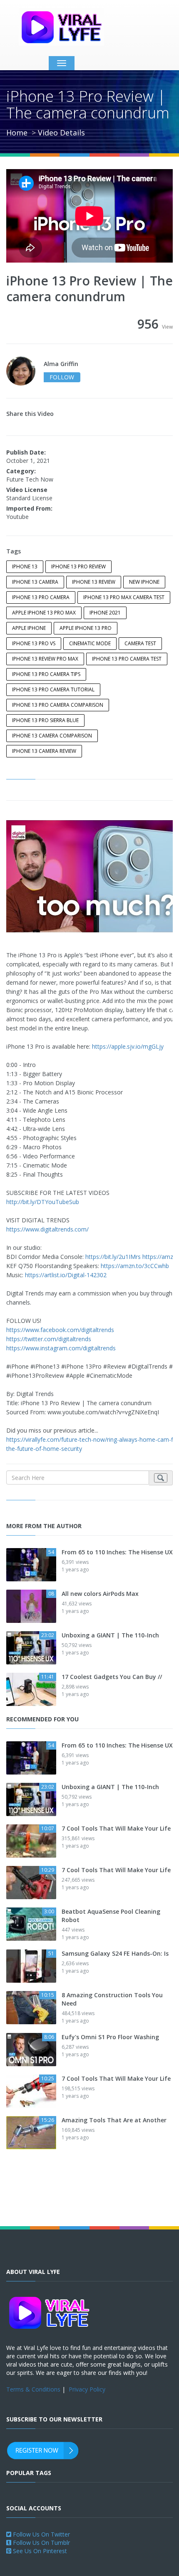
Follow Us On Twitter (41, 2534)
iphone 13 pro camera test (127, 659)
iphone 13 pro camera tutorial (53, 689)
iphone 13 (25, 567)
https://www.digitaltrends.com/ (47, 1229)
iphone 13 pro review (78, 567)
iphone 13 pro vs (34, 643)
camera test (140, 643)
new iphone (144, 582)
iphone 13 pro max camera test (124, 597)
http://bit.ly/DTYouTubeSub (43, 1202)
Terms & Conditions (33, 2389)
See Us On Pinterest (39, 2551)
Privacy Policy (87, 2389)
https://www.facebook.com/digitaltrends (60, 1330)
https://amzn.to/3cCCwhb (135, 1266)
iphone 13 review (94, 582)
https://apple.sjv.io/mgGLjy (128, 1046)
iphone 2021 (105, 613)
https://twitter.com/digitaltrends (49, 1339)
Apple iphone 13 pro (86, 628)
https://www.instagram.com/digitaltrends (61, 1348)
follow (62, 377)
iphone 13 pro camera (41, 597)
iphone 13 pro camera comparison (58, 705)
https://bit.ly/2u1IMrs (113, 1257)
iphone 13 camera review (44, 751)
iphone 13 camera (35, 582)
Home (17, 133)
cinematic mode (90, 643)
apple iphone (29, 628)
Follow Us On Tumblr (41, 2543)
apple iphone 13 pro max (44, 613)
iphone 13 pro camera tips (46, 674)
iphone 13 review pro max (45, 659)
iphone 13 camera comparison (52, 736)
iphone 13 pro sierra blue (45, 720)
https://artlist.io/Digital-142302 (66, 1275)
